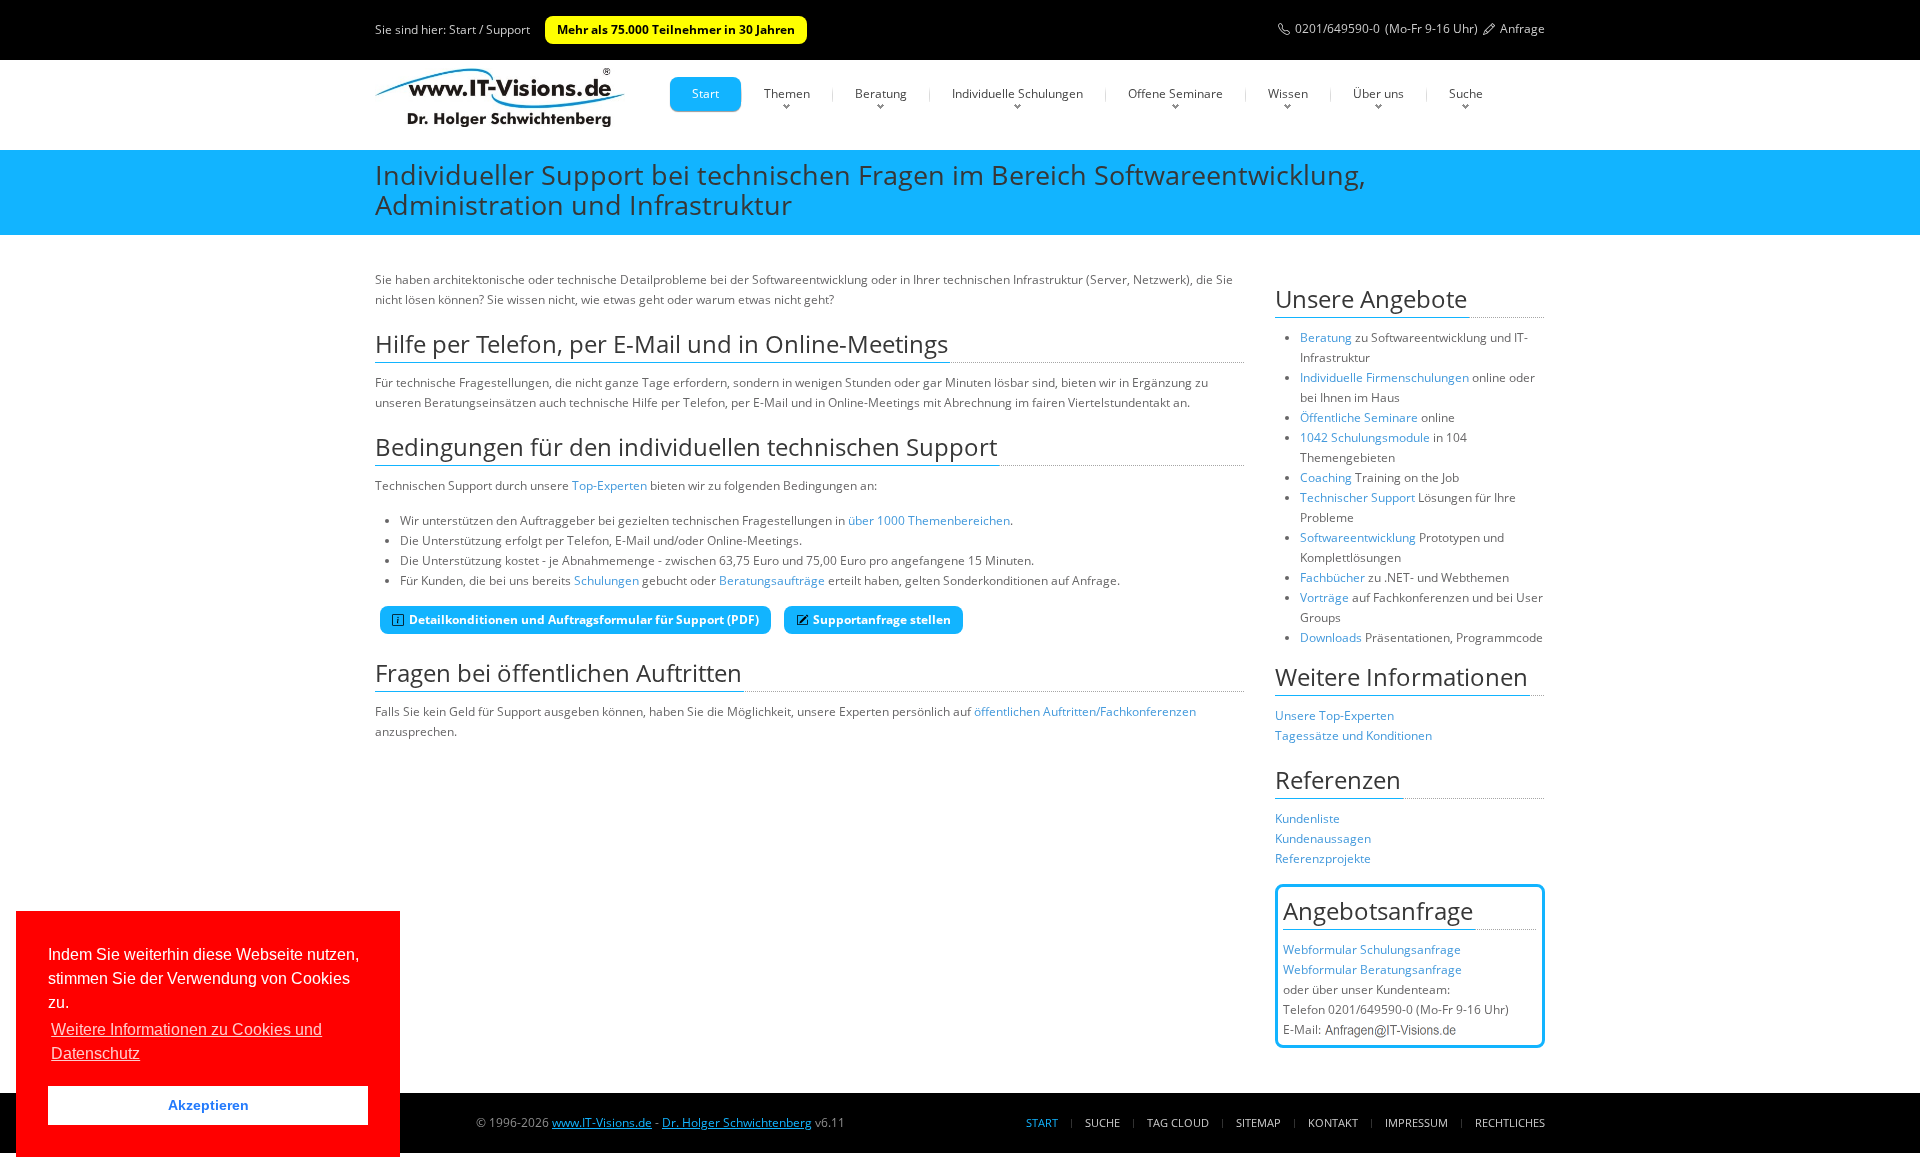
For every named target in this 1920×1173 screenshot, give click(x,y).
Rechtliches (1510, 1122)
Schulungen (606, 580)
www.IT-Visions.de (602, 1122)
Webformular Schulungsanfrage (1372, 949)
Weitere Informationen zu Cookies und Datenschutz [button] (186, 1041)
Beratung (881, 93)
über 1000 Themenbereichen (929, 520)
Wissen (1288, 93)
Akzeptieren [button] (208, 1105)
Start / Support (489, 29)
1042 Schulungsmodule (1366, 437)
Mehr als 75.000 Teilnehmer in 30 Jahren (676, 29)
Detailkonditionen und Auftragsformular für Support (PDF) (584, 619)
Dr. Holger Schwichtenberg (737, 1122)
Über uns (1378, 93)
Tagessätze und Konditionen (1353, 735)
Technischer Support (1357, 497)
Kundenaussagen (1323, 838)
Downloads (1331, 637)
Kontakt (1333, 1122)
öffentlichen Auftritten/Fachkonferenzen (1085, 711)
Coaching (1326, 477)
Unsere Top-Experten (1334, 715)
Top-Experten (609, 485)
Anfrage (1522, 28)
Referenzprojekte (1323, 858)
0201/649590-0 (1337, 28)
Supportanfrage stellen (882, 619)
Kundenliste (1307, 818)
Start (705, 93)
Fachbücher (1332, 577)
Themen (787, 93)
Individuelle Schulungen (1017, 93)
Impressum (1416, 1122)
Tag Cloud (1178, 1122)
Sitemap (1258, 1122)
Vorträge (1324, 597)
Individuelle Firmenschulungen (1384, 377)
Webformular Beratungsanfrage (1372, 969)
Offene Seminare (1175, 93)
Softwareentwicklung (1358, 537)
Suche (1466, 93)
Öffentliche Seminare (1359, 417)
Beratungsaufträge (772, 580)
